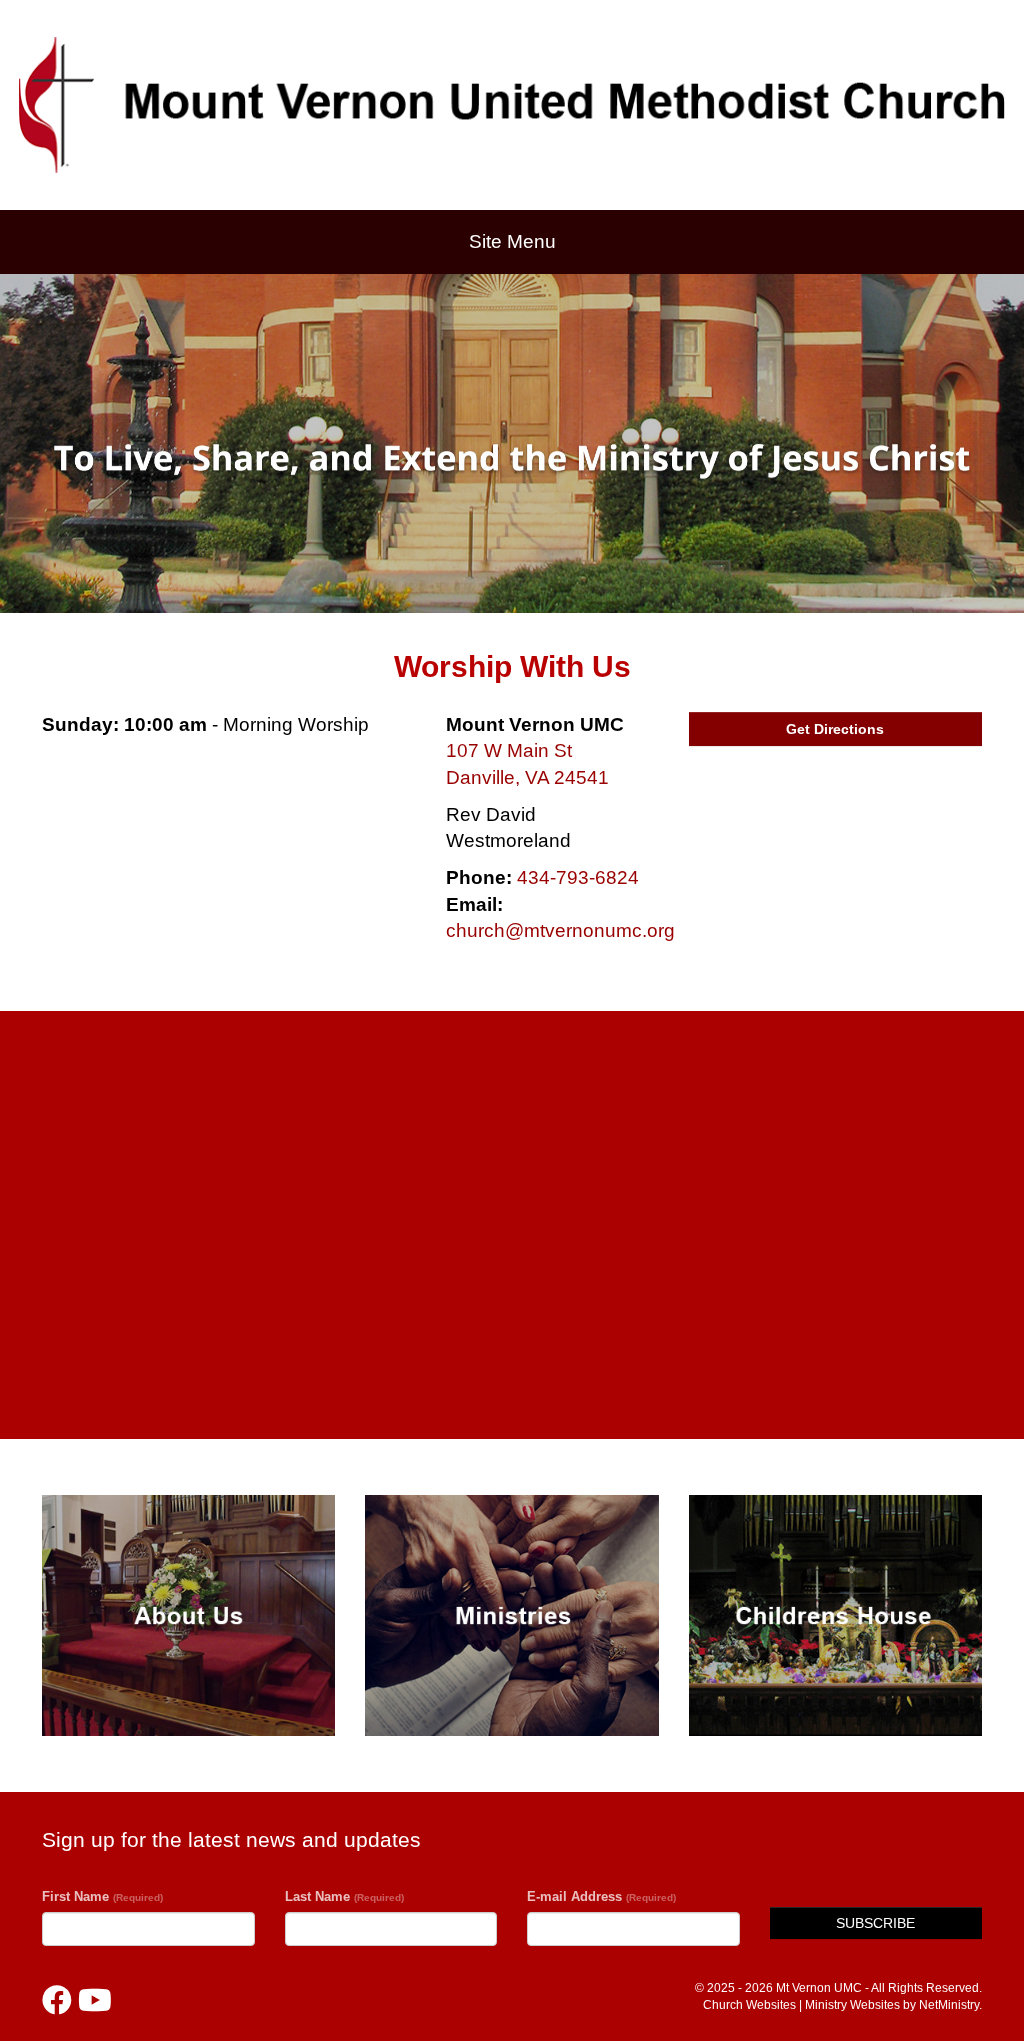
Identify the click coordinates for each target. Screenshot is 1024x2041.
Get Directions (835, 729)
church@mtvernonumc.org (560, 930)
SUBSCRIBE (875, 1923)
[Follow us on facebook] (57, 2000)
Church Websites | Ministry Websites (803, 2005)
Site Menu (512, 241)
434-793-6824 (578, 877)
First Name (102, 1896)
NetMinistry (949, 2005)
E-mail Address (601, 1896)
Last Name (344, 1896)
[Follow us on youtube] (95, 2000)
